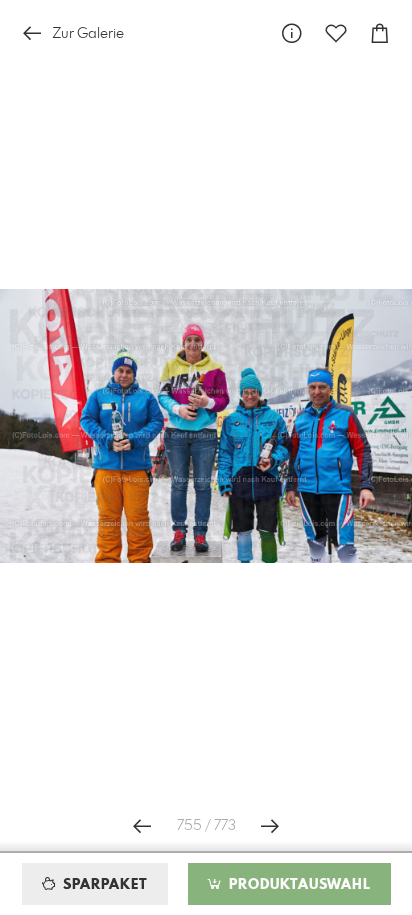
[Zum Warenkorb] (380, 33)
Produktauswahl (297, 885)
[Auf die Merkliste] (336, 33)
